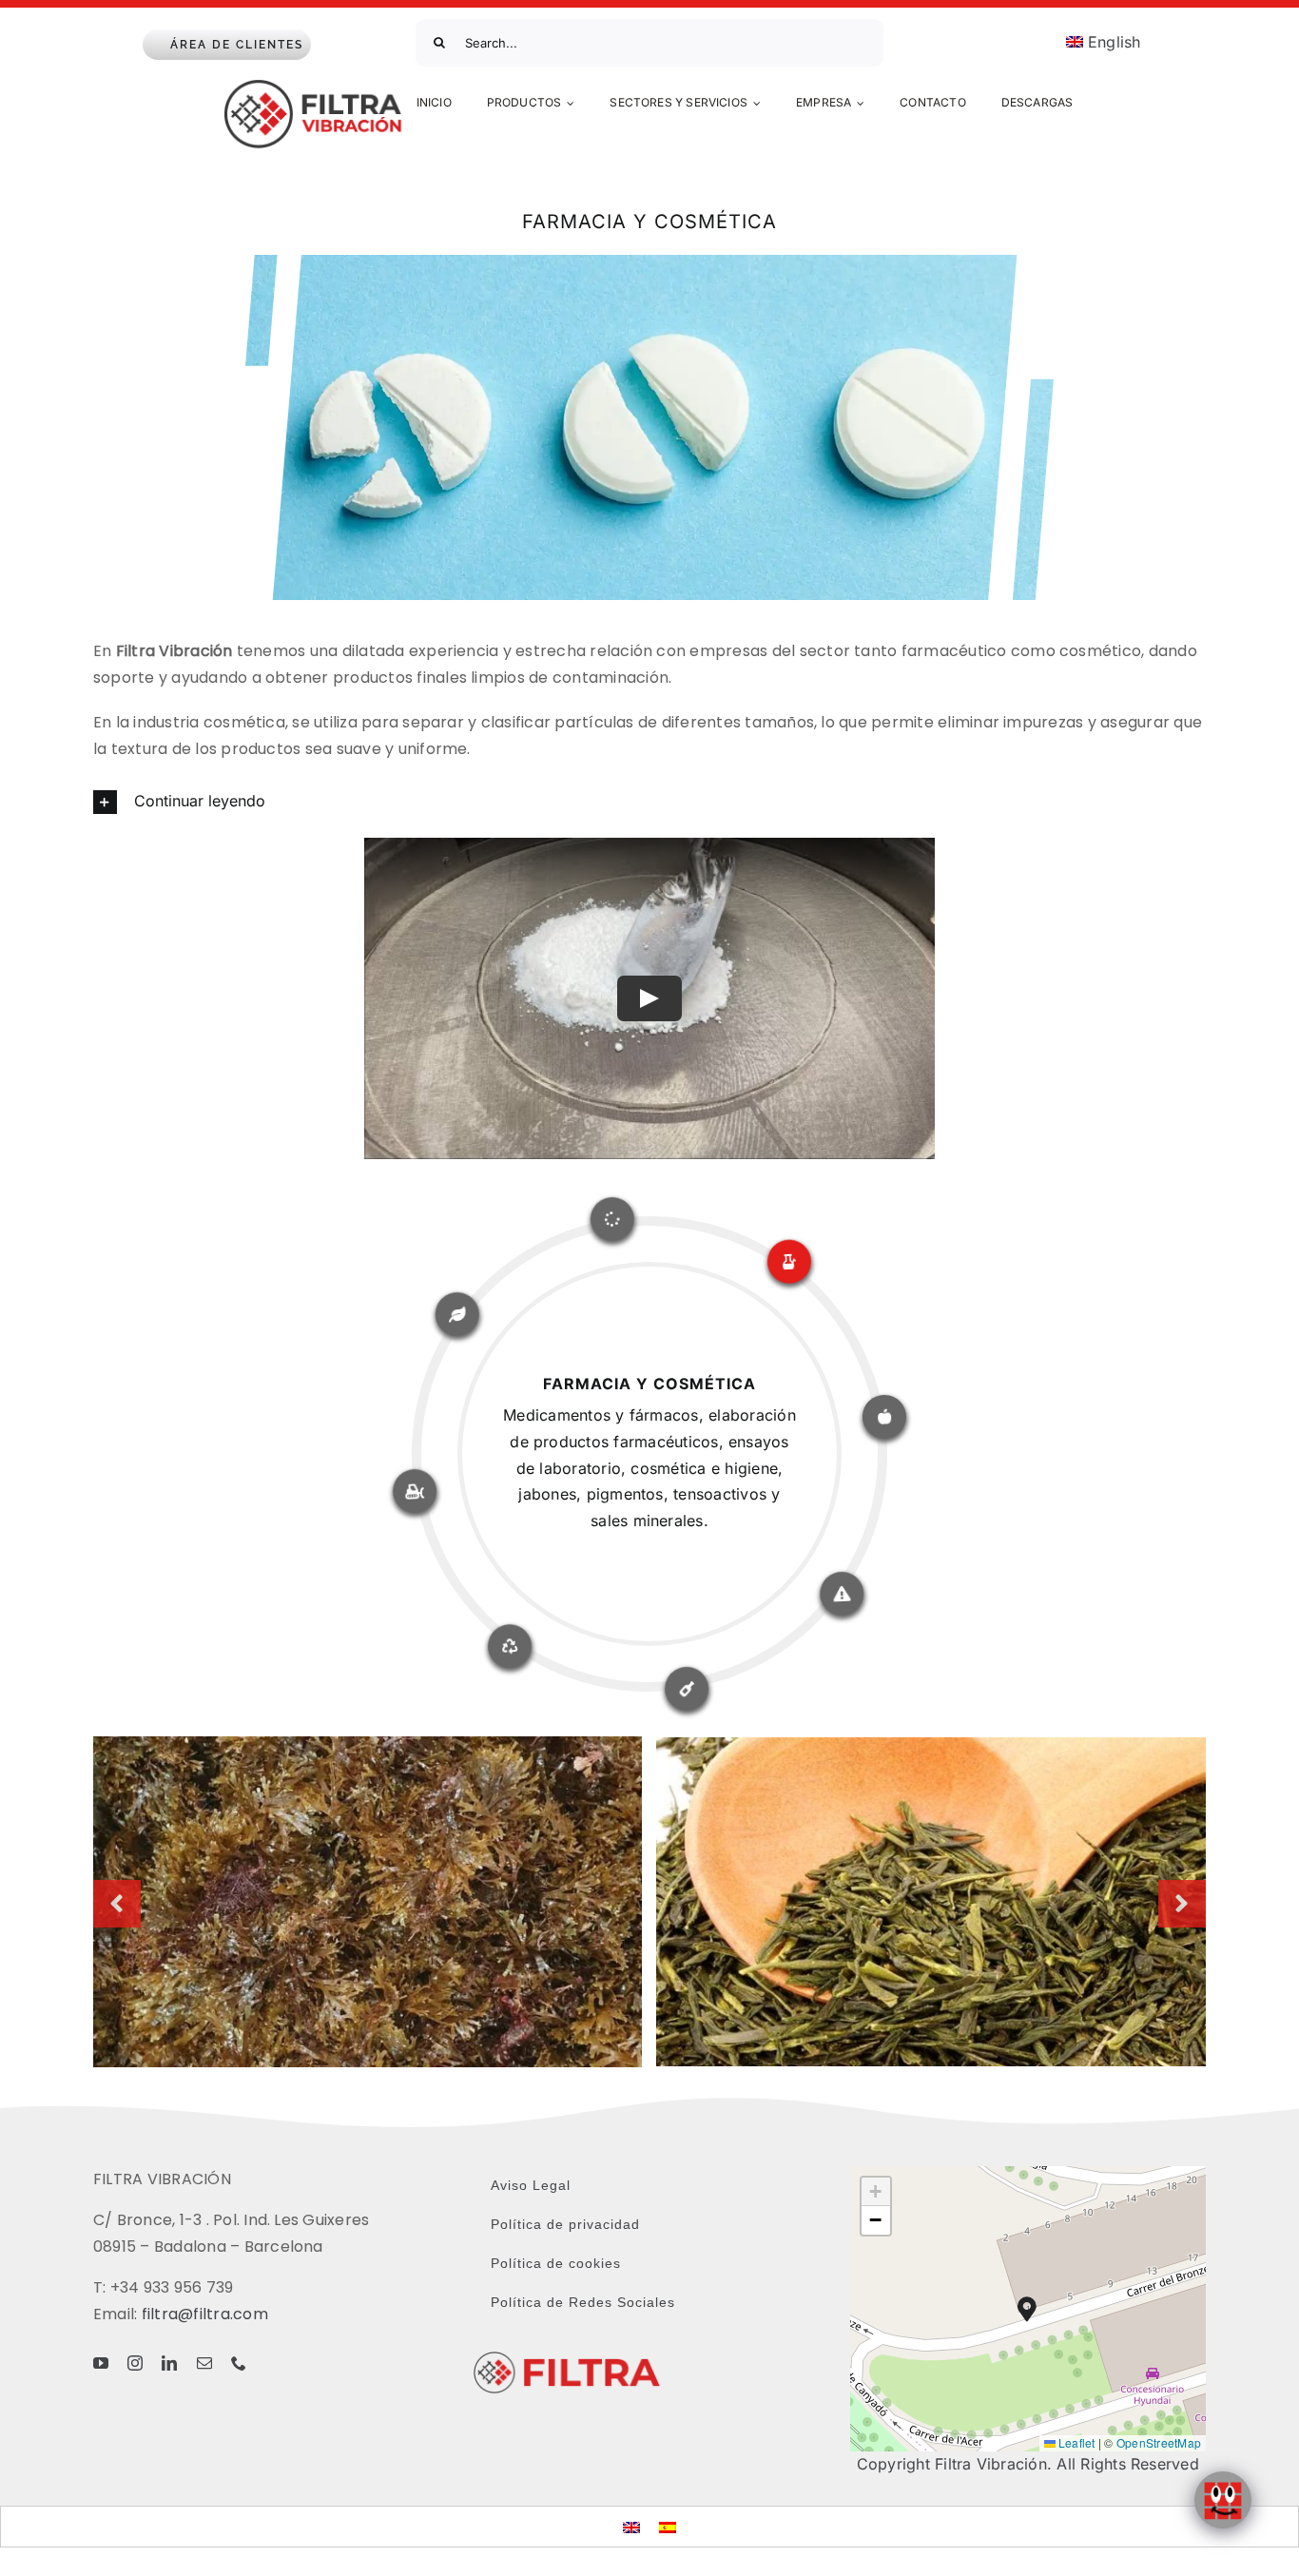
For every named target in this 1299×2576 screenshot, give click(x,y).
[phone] (239, 2363)
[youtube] (101, 2363)
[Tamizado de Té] (931, 1747)
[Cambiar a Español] (668, 2526)
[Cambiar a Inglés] (631, 2526)
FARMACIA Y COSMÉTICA (649, 1384)
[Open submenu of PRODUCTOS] (573, 104)
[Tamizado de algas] (368, 1746)
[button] (649, 802)
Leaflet (1076, 2442)
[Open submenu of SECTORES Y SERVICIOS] (760, 104)
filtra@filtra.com (205, 2314)
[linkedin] (169, 2363)
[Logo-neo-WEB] (316, 86)
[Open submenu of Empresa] (863, 104)
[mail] (204, 2363)
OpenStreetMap (1159, 2442)
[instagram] (135, 2363)
